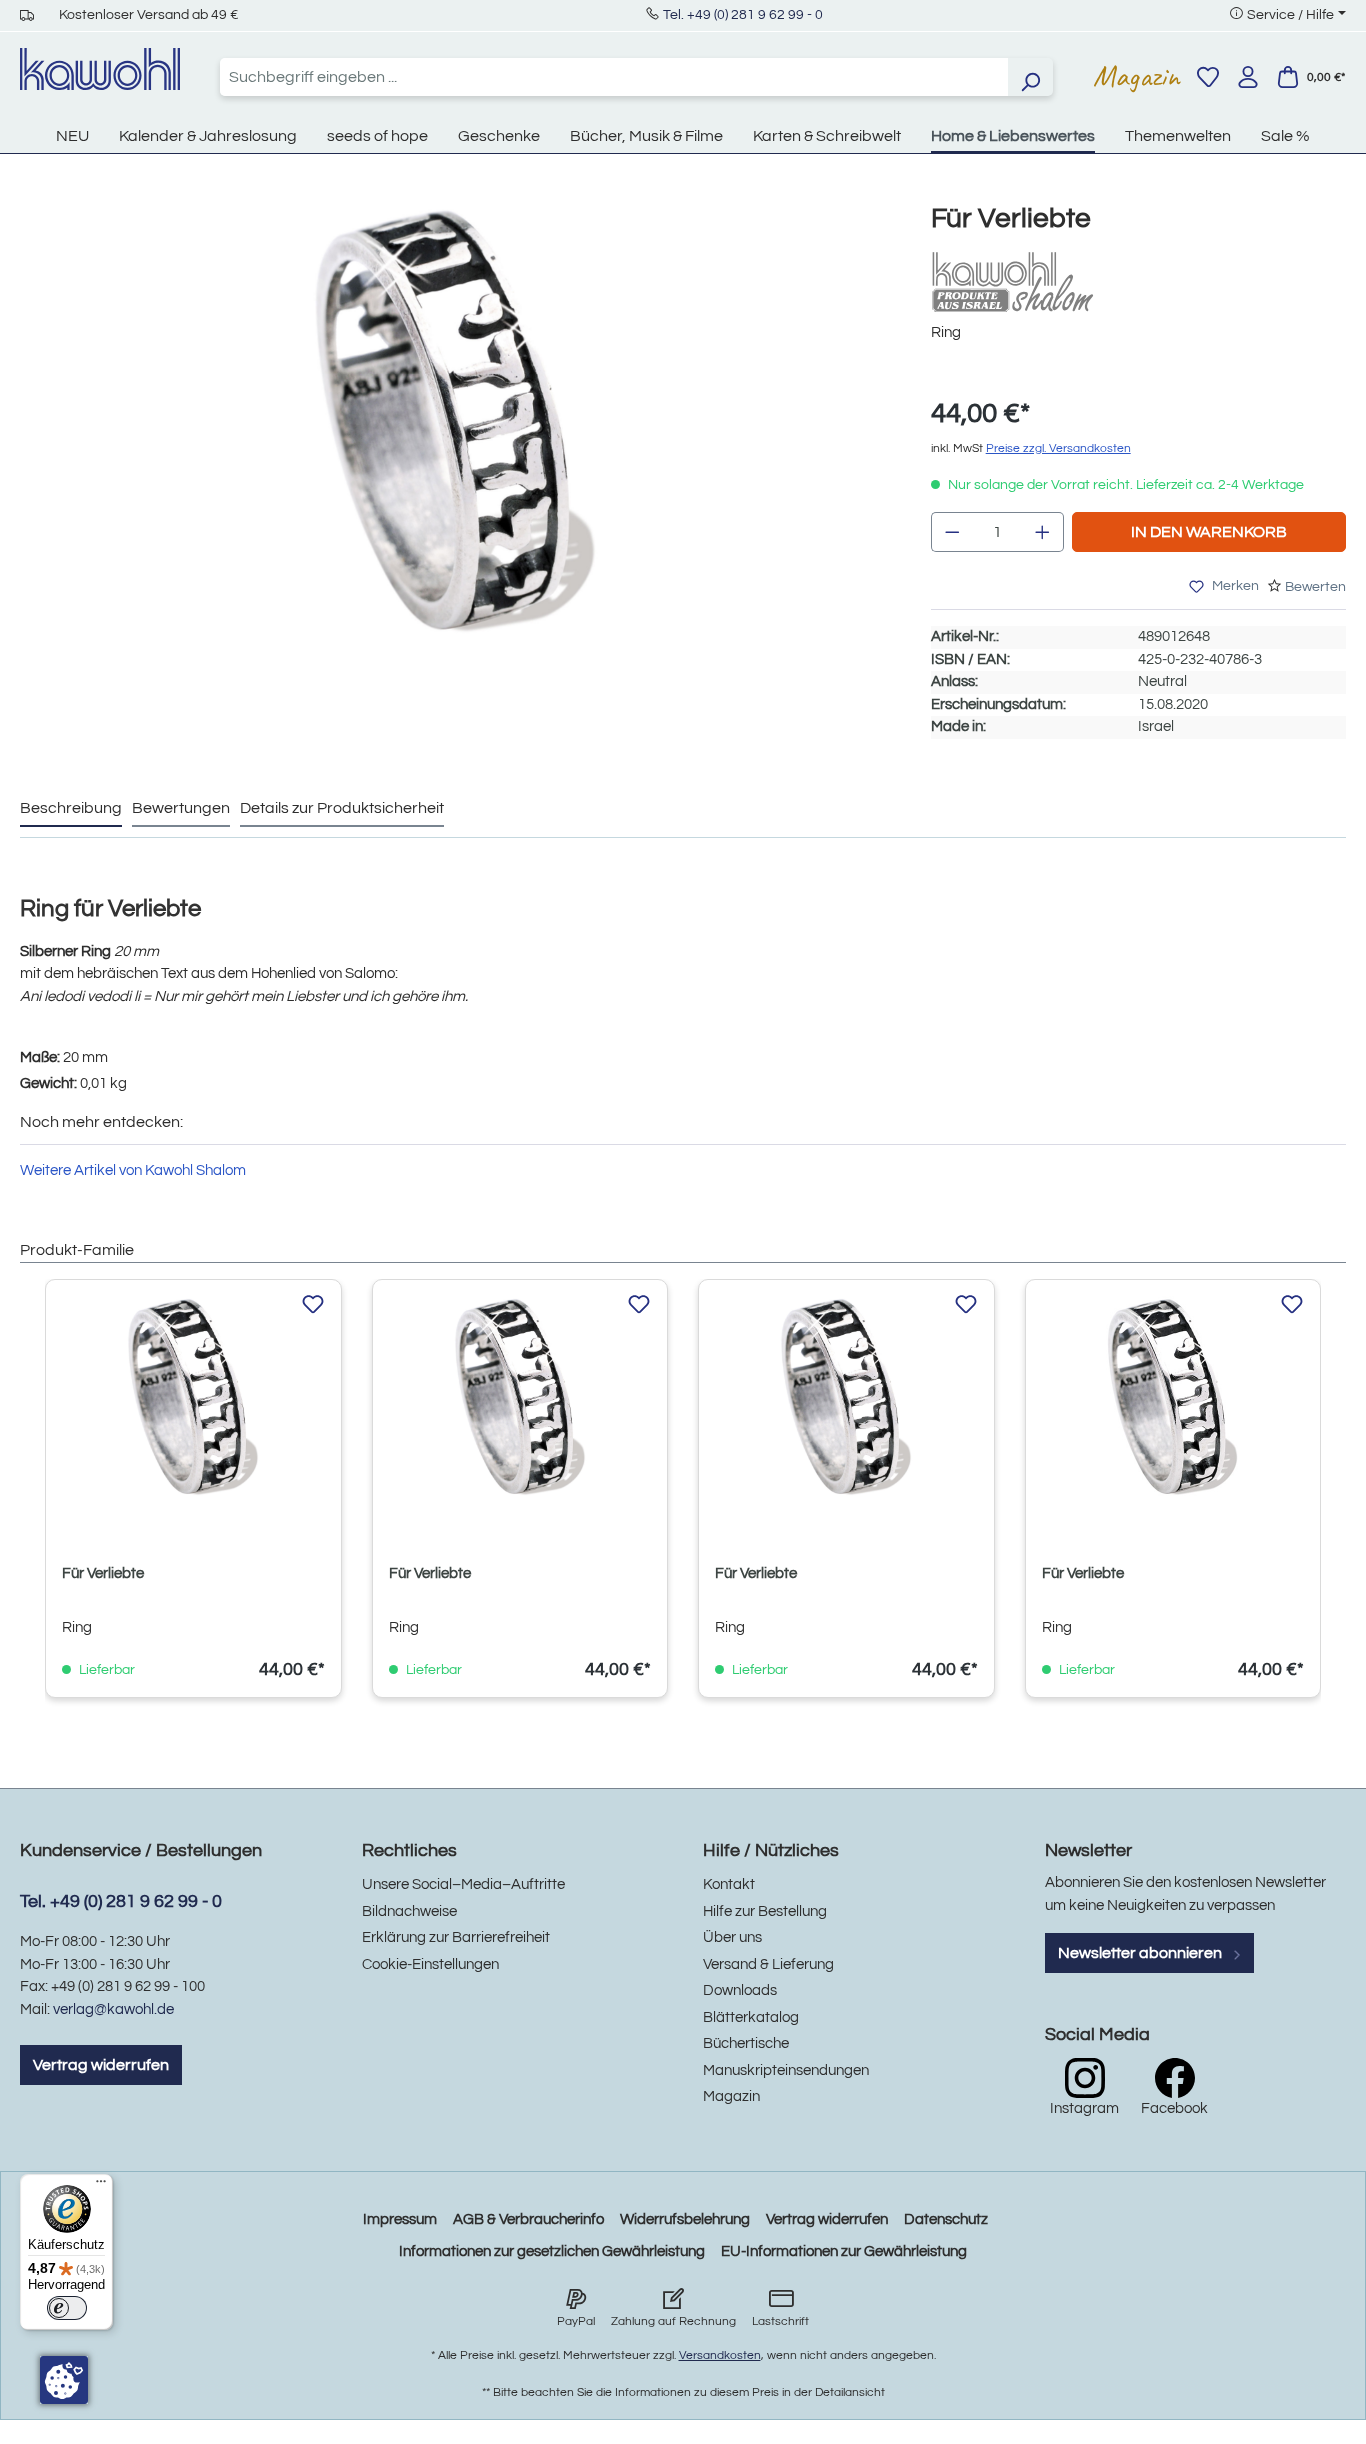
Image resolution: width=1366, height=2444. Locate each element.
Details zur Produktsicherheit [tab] (342, 808)
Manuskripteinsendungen (786, 2070)
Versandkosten (720, 2355)
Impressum (400, 2219)
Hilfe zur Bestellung (765, 1911)
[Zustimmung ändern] (64, 2380)
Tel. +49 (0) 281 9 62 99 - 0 (743, 15)
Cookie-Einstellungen (430, 1964)
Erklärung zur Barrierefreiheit (456, 1937)
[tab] (71, 809)
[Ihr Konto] (1248, 77)
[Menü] (101, 2186)
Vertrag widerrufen (101, 2065)
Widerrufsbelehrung (685, 2219)
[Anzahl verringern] (952, 532)
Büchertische (746, 2043)
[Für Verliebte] (455, 419)
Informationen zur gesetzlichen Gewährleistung (552, 2251)
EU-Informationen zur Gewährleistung (844, 2251)
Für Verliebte (103, 1573)
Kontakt (729, 1884)
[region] (455, 439)
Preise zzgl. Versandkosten (1058, 448)
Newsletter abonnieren (1141, 1953)
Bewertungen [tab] (181, 808)
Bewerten (1315, 587)
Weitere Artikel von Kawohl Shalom (133, 1170)
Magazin (1136, 76)
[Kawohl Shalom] (1031, 281)
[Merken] (313, 1305)
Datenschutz (946, 2219)
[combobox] (614, 77)
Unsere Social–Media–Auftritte (463, 1884)
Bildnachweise (409, 1911)
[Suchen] (1030, 77)
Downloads (740, 1990)
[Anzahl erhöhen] (1043, 532)
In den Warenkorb (1209, 532)
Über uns (732, 1937)
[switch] (67, 2308)
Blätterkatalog (751, 2017)
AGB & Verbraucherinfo (528, 2219)
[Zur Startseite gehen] (100, 69)
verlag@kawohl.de (113, 2009)
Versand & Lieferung (768, 1964)
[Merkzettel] (1208, 77)
